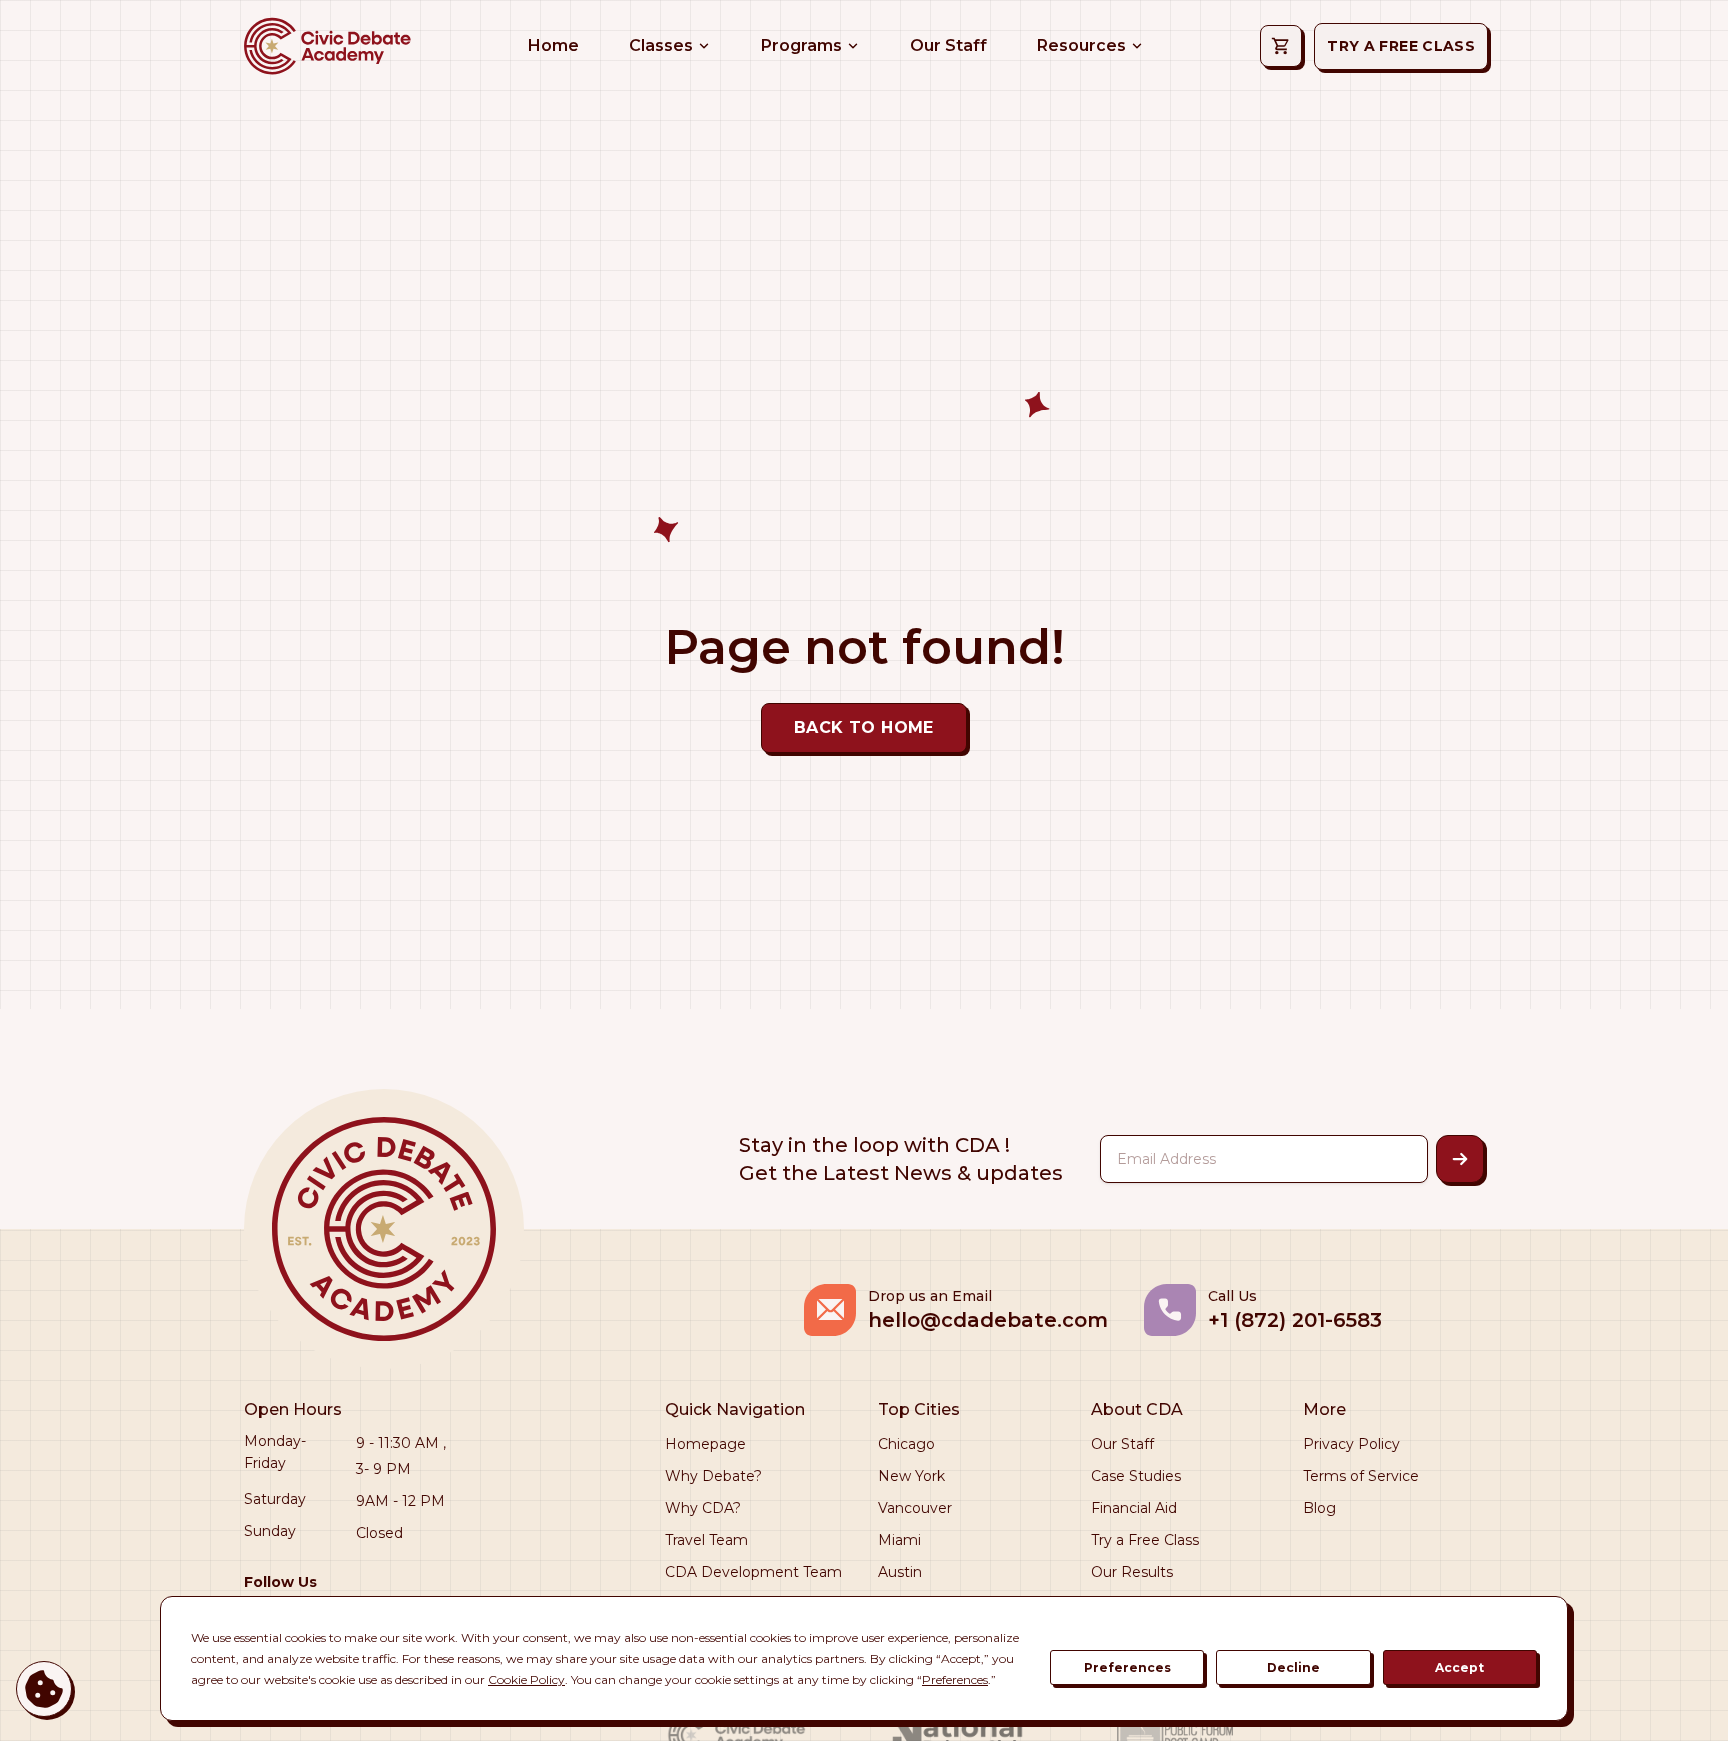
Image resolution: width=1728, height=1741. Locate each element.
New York (911, 1476)
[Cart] (1281, 46)
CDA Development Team (753, 1572)
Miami (899, 1540)
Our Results (1132, 1572)
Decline (1293, 1667)
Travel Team (706, 1540)
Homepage (705, 1444)
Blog (1319, 1508)
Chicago (906, 1444)
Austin (900, 1572)
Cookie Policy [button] (526, 1679)
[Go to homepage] (326, 46)
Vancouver (915, 1508)
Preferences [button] (955, 1679)
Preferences (1127, 1667)
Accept (1459, 1667)
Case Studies (1136, 1476)
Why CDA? (703, 1508)
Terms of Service (1361, 1476)
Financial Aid (1134, 1508)
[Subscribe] (1460, 1159)
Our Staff (1122, 1444)
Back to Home (864, 727)
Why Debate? (713, 1476)
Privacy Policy (1351, 1444)
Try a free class (1401, 46)
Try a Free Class (1145, 1540)
